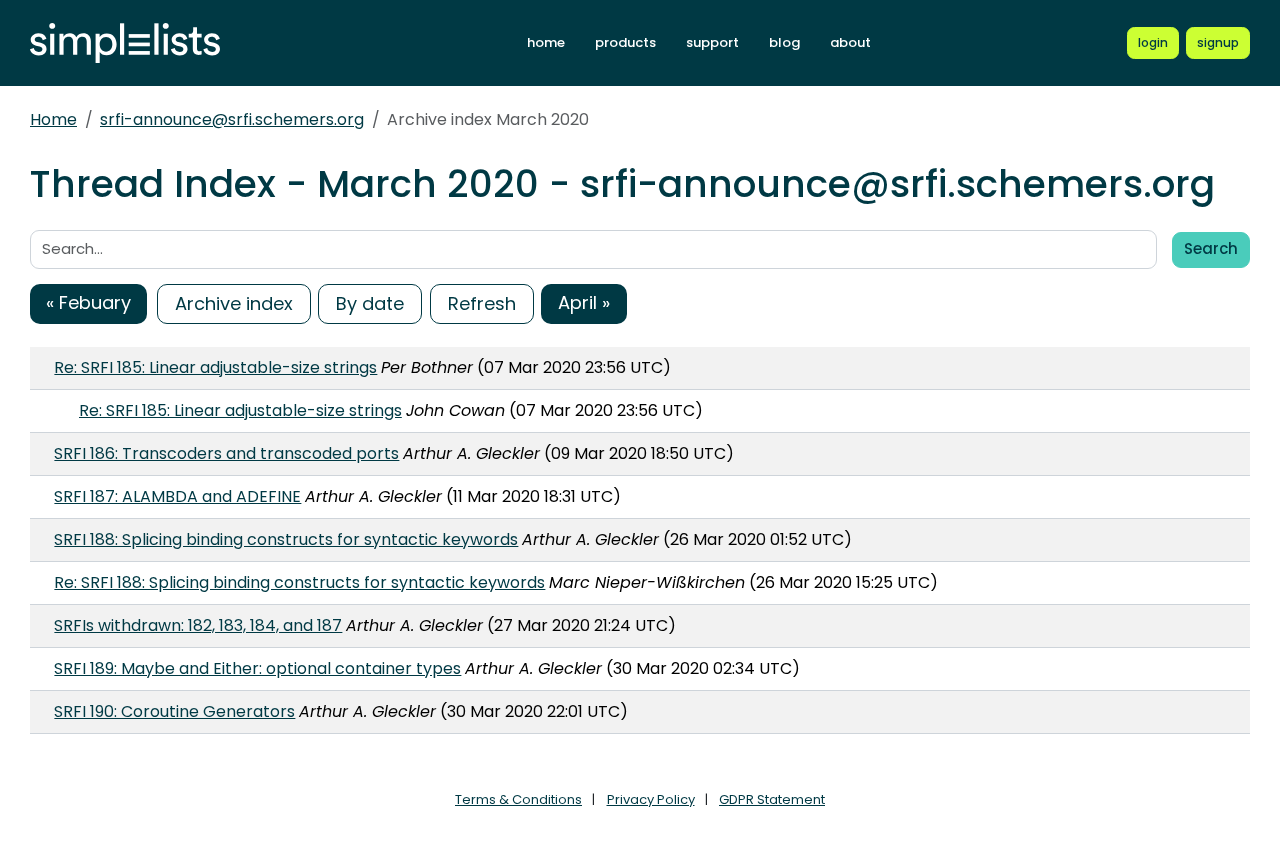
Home (53, 119)
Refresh (482, 303)
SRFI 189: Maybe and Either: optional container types (257, 668)
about (850, 42)
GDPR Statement (772, 799)
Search (1211, 248)
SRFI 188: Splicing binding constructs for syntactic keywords (286, 539)
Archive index (234, 303)
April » (584, 302)
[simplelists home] (125, 43)
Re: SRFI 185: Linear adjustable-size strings (215, 367)
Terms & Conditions (518, 799)
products (625, 42)
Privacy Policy (651, 799)
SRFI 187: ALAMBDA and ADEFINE (177, 496)
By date (370, 303)
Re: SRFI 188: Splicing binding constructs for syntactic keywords (299, 582)
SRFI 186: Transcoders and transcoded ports (226, 453)
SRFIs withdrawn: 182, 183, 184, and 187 (198, 625)
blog (784, 42)
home (546, 42)
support (712, 42)
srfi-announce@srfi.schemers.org (232, 119)
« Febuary (88, 302)
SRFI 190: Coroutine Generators (174, 711)
